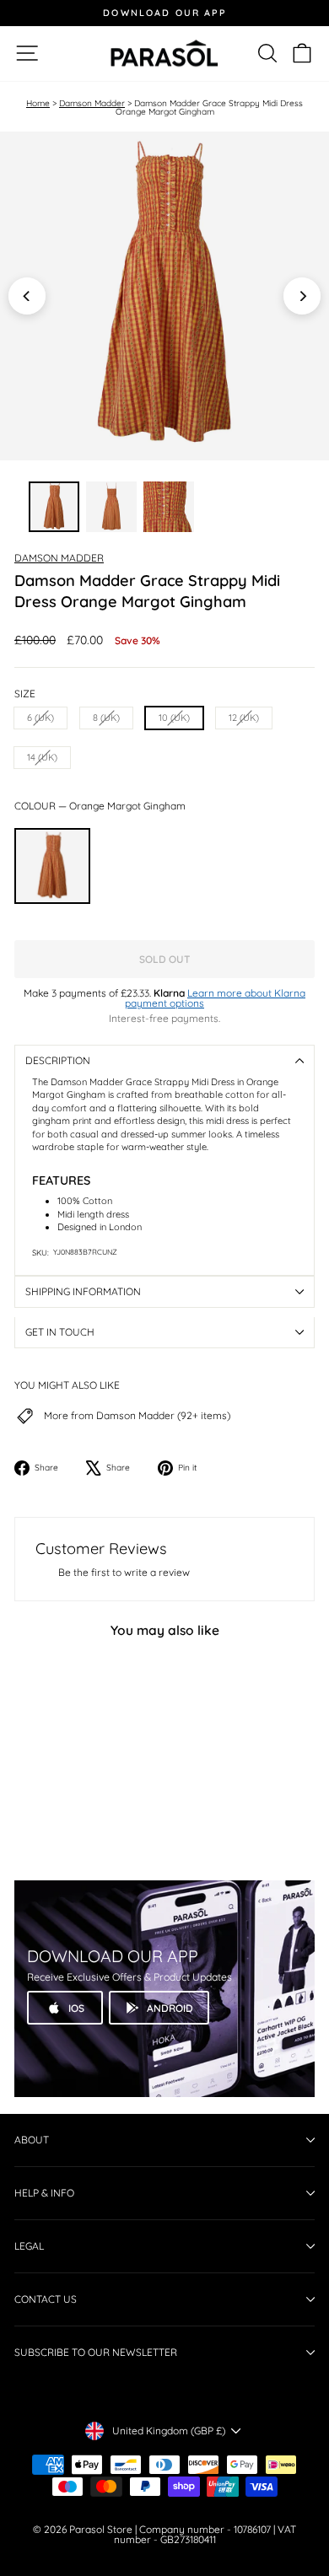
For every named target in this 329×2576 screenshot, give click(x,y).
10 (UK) (174, 718)
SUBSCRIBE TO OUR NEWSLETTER (96, 2352)
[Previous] (27, 296)
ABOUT (32, 2140)
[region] (164, 296)
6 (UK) (40, 718)
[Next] (302, 296)
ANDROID (170, 2008)
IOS (76, 2008)
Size (25, 694)
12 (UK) (244, 718)
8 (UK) (106, 718)
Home (38, 103)
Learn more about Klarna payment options (215, 998)
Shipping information (83, 1291)
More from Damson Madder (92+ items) (137, 1416)
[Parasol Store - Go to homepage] (164, 54)
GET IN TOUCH (60, 1332)
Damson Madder (92, 103)
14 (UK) (42, 757)
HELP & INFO (44, 2193)
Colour (100, 806)
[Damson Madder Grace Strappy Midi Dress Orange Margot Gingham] (52, 866)
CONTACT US (46, 2299)
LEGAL (29, 2246)
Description (58, 1060)
